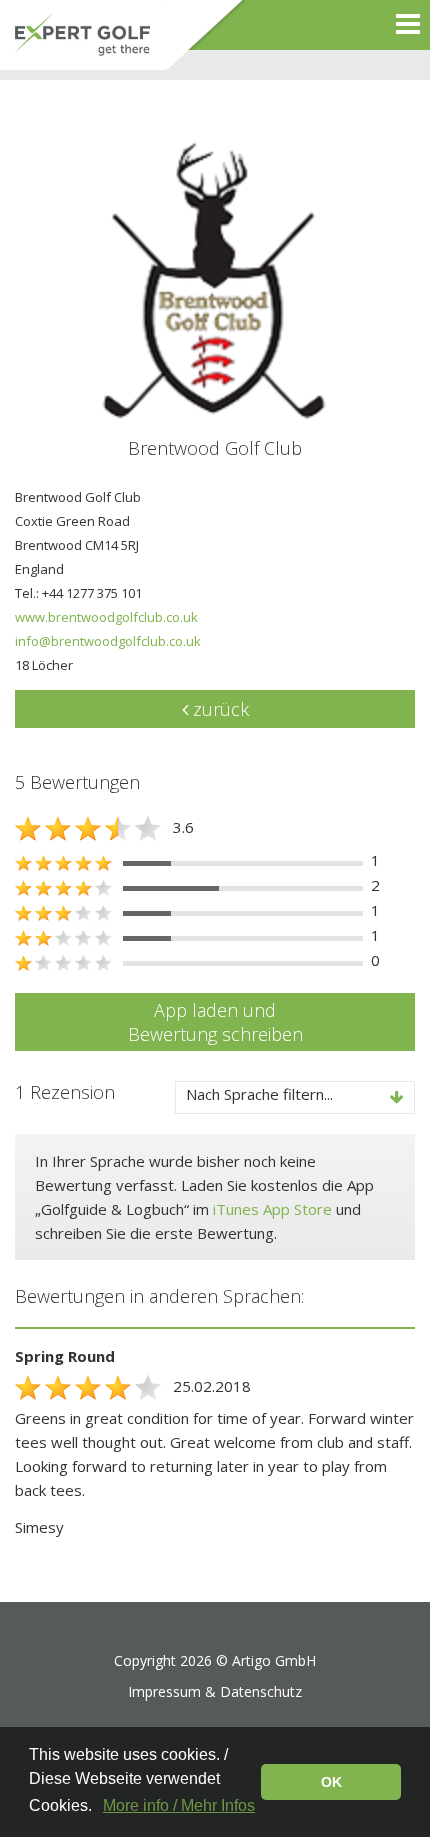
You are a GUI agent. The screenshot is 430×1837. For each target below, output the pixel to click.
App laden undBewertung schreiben (215, 1022)
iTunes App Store (272, 1209)
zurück (218, 709)
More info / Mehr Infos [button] (179, 1805)
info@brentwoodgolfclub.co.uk (108, 641)
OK (331, 1782)
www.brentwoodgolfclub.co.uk (106, 617)
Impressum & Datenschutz (215, 1691)
